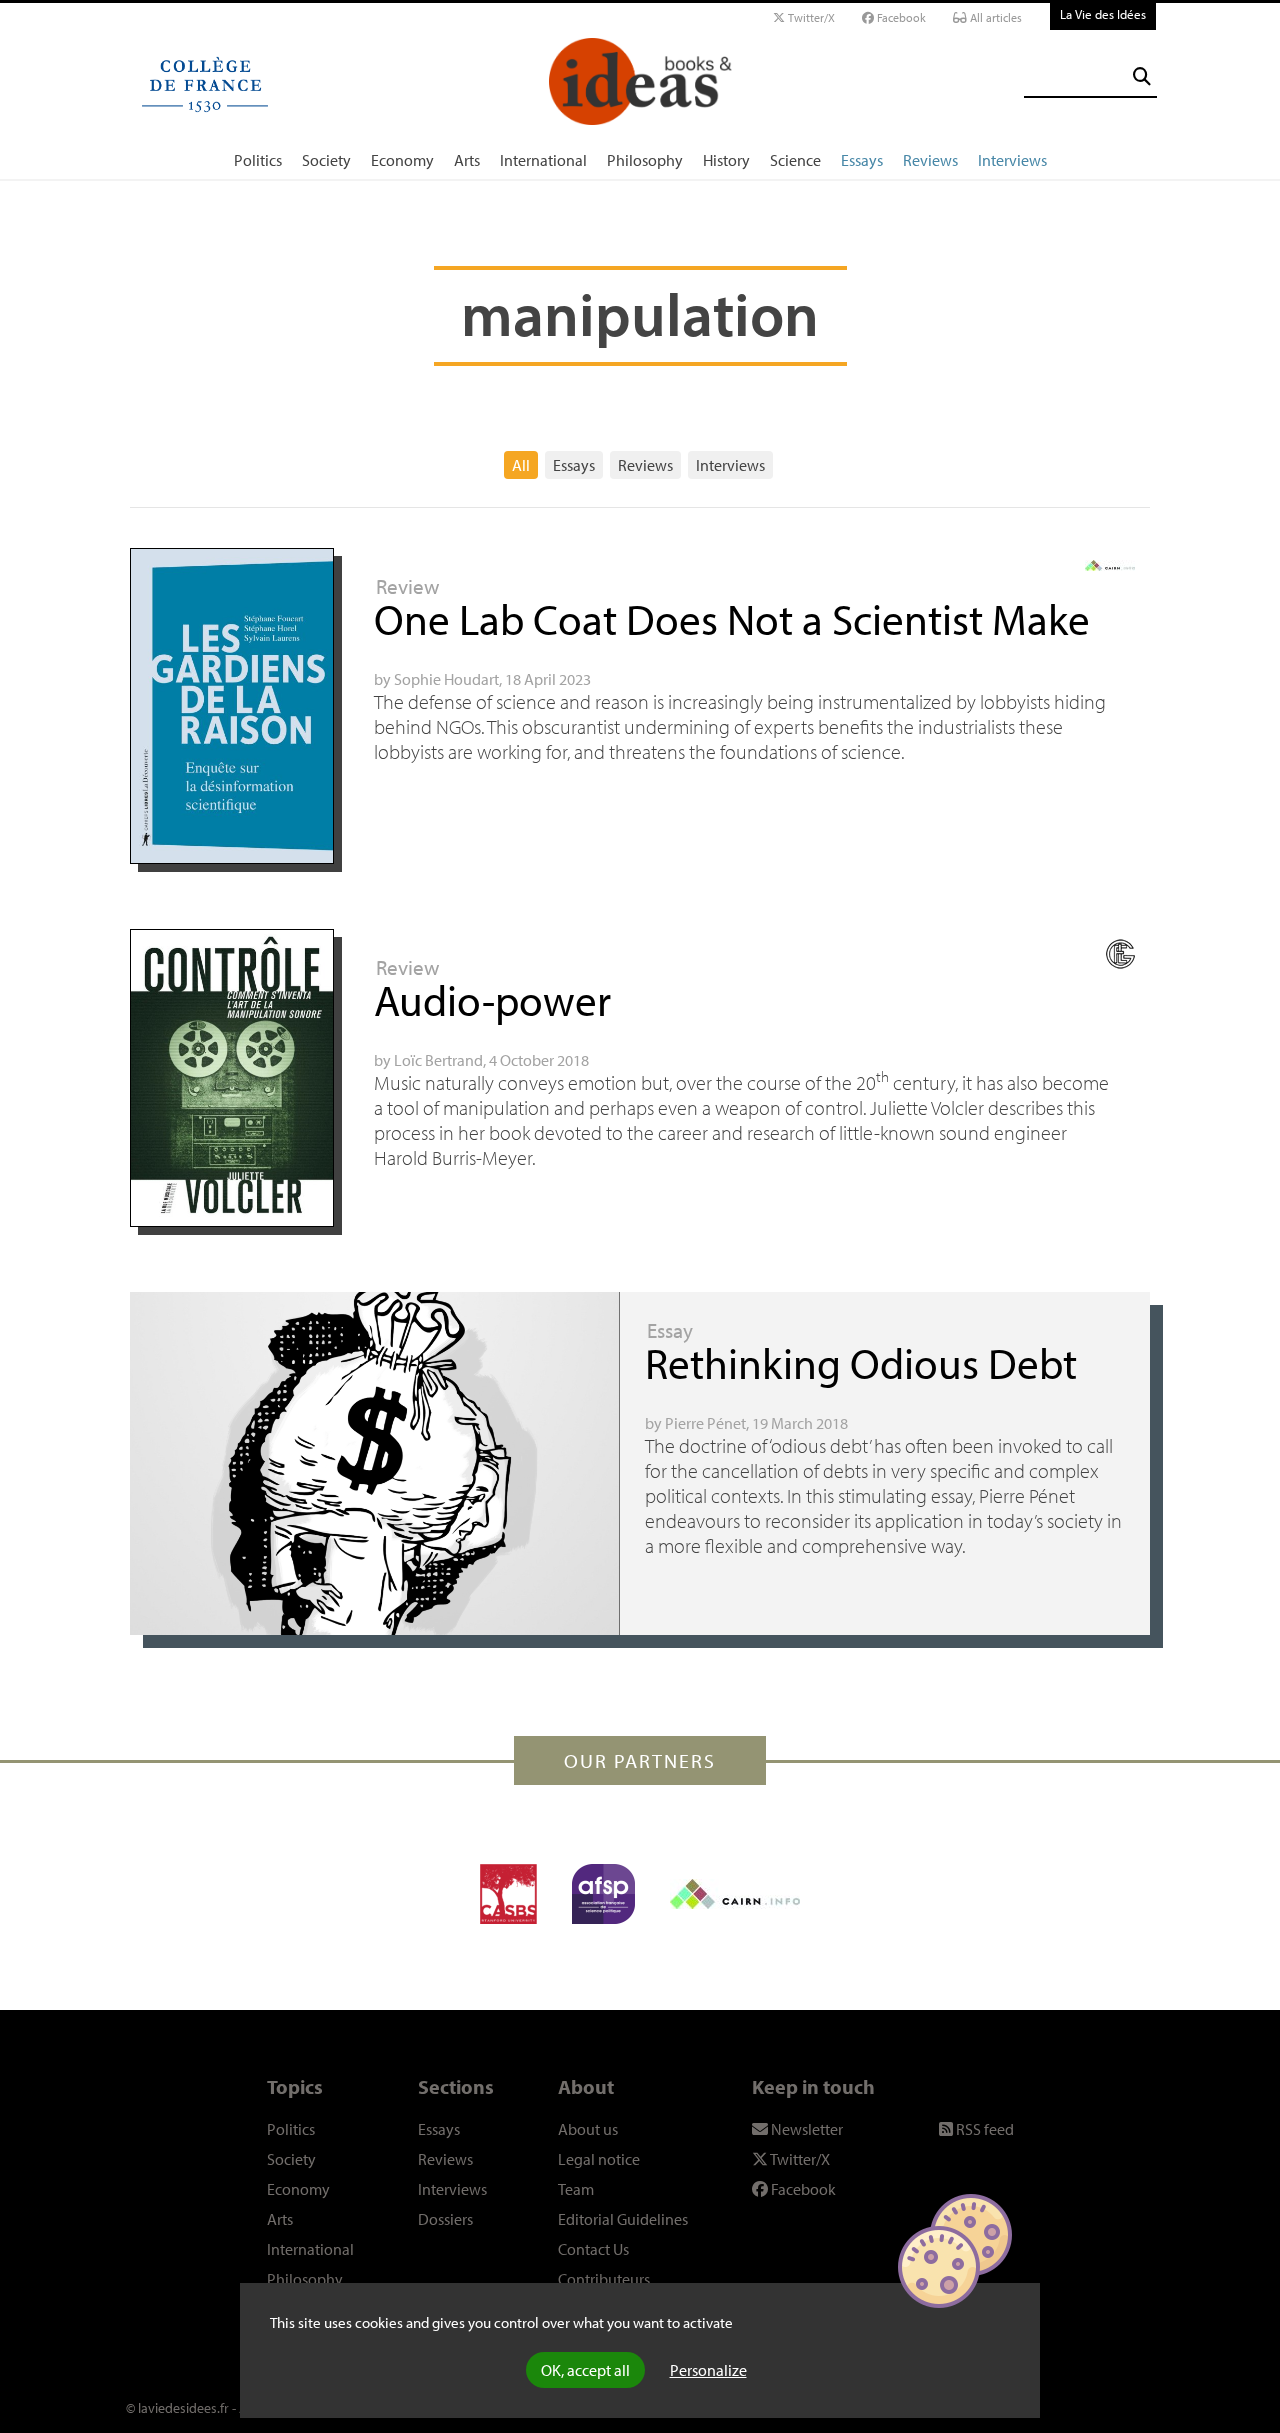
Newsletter (805, 2129)
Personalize (708, 2370)
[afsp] (603, 1894)
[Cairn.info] (735, 1894)
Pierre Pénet (705, 1423)
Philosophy (645, 160)
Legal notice (599, 2159)
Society (326, 160)
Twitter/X (810, 17)
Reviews (930, 160)
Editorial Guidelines (623, 2219)
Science (795, 160)
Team (576, 2189)
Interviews (1012, 160)
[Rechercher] (1142, 76)
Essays (862, 160)
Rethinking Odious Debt (861, 1362)
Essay (670, 1330)
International (543, 160)
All (521, 465)
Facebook (900, 17)
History (726, 160)
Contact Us (593, 2249)
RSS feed (983, 2129)
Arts (467, 160)
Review (407, 586)
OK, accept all (585, 2370)
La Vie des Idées (1103, 14)
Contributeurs (604, 2279)
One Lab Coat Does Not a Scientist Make (732, 618)
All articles (994, 17)
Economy (402, 160)
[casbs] (508, 1894)
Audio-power (492, 999)
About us (588, 2129)
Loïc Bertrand (438, 1060)
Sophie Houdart (446, 679)
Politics (258, 160)
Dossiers (445, 2219)
